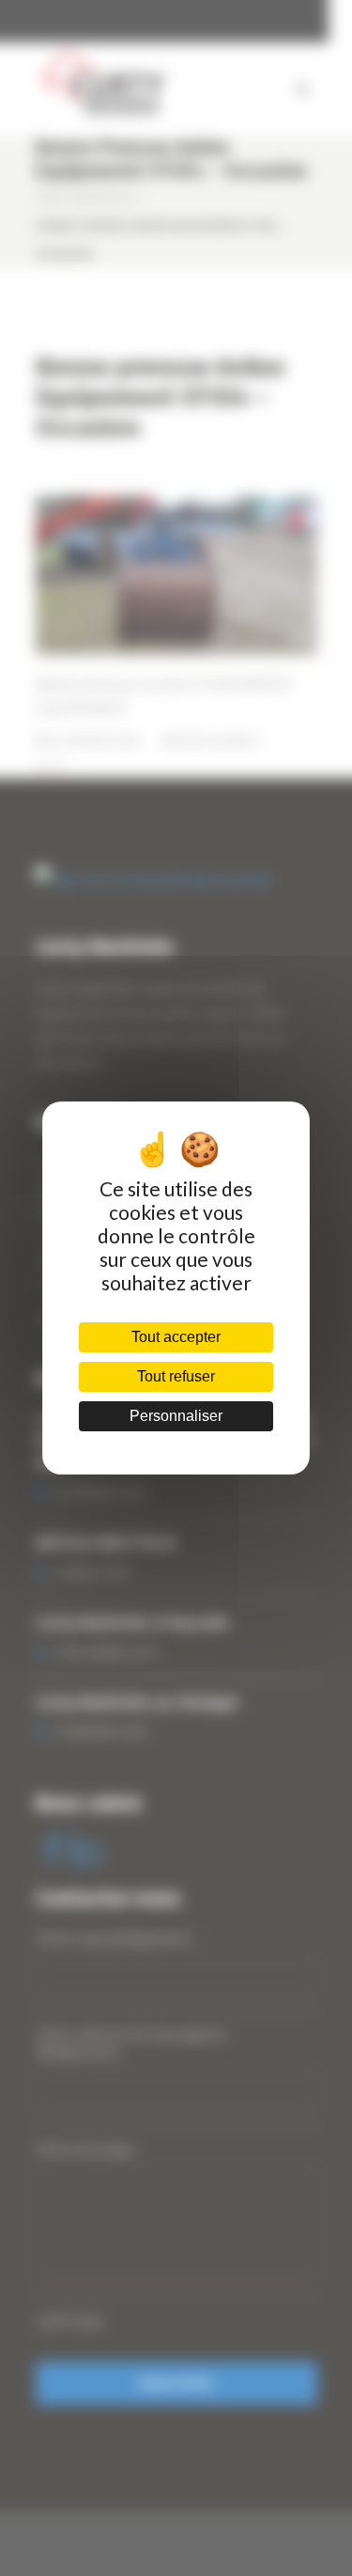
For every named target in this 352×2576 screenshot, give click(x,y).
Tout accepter (176, 1337)
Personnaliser (176, 1416)
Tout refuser (176, 1376)
